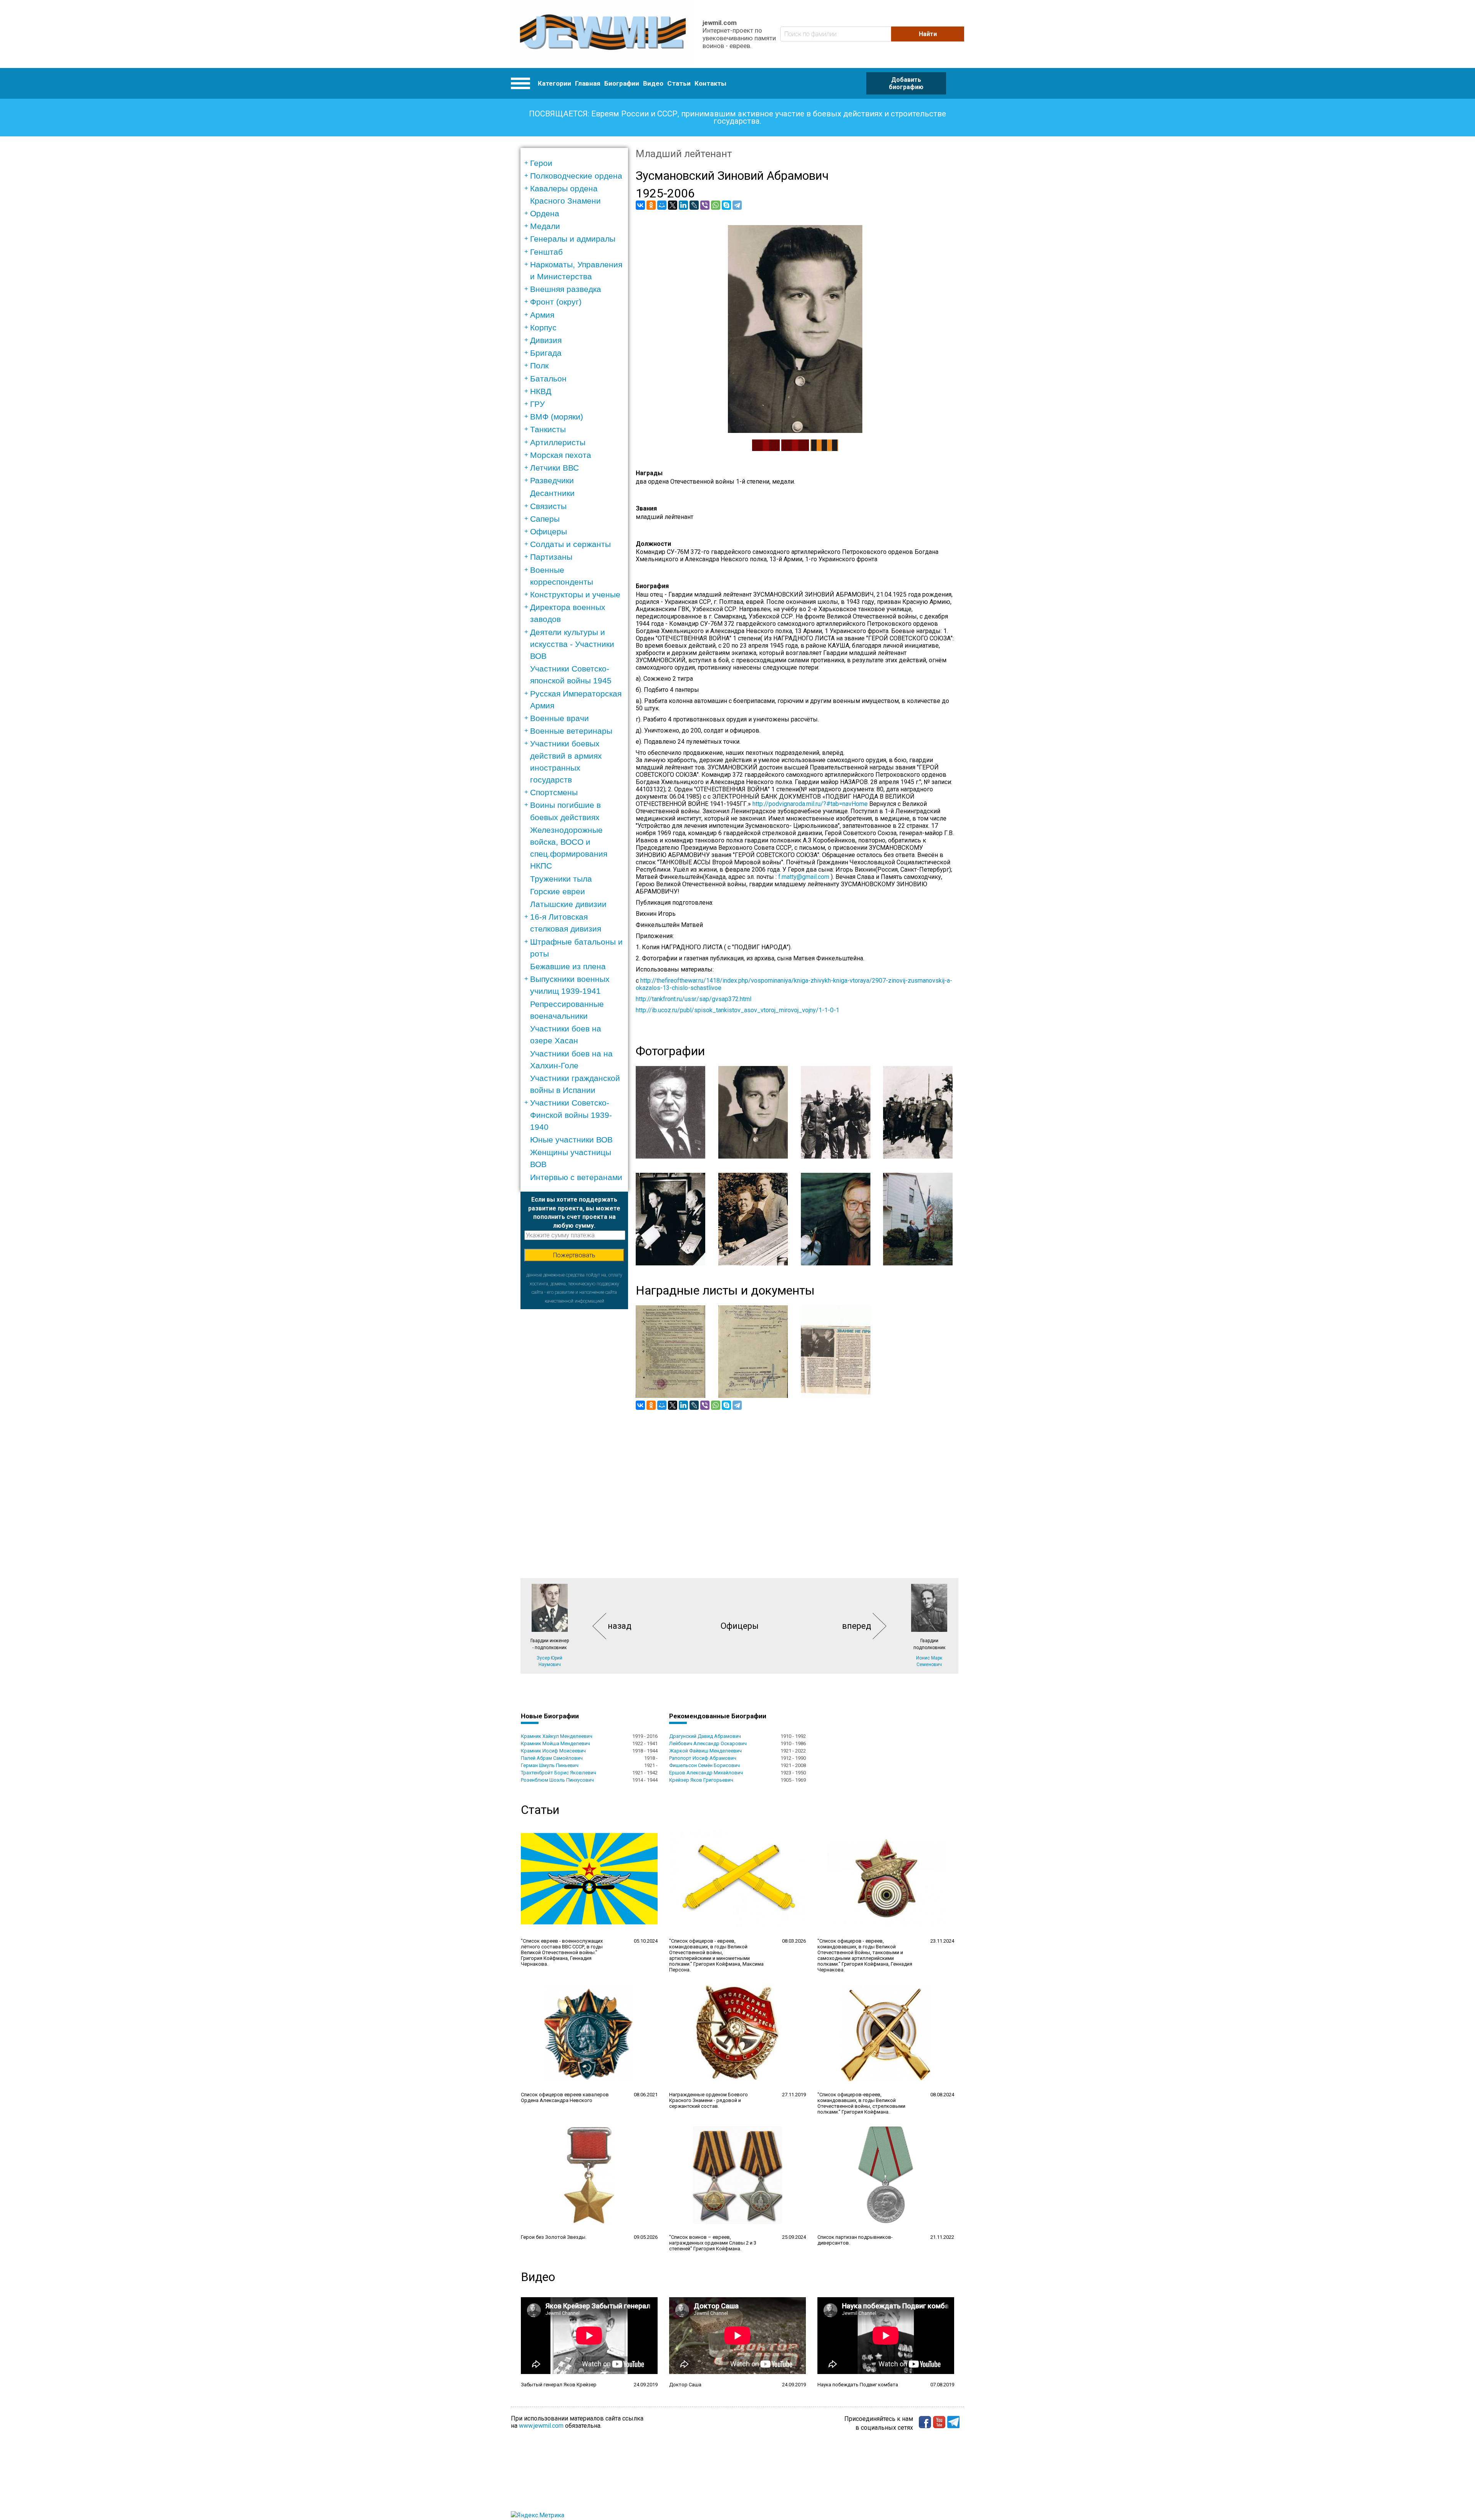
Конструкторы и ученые (575, 594)
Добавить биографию (906, 83)
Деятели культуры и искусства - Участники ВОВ (572, 644)
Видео (653, 83)
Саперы (545, 519)
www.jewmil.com (541, 2426)
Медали (545, 226)
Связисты (548, 506)
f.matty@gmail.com (804, 877)
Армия (542, 315)
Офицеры (549, 531)
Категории (554, 83)
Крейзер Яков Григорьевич (701, 1780)
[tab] (577, 163)
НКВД (541, 391)
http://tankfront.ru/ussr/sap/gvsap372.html (694, 999)
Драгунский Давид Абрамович (705, 1736)
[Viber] (705, 205)
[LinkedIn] (683, 205)
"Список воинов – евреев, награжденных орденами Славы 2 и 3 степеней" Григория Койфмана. (713, 2243)
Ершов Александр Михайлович (706, 1773)
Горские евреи (558, 891)
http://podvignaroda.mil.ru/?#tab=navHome (810, 804)
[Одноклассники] (651, 205)
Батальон (548, 379)
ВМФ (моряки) (557, 417)
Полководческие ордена (576, 176)
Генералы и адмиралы (573, 239)
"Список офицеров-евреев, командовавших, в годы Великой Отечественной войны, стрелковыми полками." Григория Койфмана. (861, 2103)
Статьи (679, 83)
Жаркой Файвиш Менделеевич (705, 1751)
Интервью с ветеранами (576, 1177)
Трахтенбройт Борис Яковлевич (559, 1773)
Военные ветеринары (571, 731)
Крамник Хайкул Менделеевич (557, 1736)
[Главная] (603, 34)
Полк (539, 366)
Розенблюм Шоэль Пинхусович (557, 1780)
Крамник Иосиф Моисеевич (553, 1751)
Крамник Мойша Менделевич (555, 1743)
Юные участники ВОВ (571, 1140)
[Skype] (726, 205)
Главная (588, 83)
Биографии (622, 83)
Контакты (710, 83)
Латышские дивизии (568, 904)
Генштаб (546, 252)
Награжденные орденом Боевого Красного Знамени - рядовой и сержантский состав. (708, 2100)
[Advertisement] (574, 1424)
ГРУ (537, 404)
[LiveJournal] (694, 205)
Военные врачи (559, 718)
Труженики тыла (561, 879)
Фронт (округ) (556, 302)
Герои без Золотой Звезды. (554, 2237)
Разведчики (552, 480)
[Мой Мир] (662, 205)
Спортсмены (554, 792)
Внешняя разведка (566, 289)
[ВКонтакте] (640, 205)
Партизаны (551, 557)
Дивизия (546, 340)
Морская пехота (561, 455)
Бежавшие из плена (568, 966)
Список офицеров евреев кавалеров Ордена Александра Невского (565, 2097)
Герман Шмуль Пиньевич (550, 1765)
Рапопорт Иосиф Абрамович (703, 1758)
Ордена (545, 213)
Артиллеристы (558, 442)
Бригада (546, 353)
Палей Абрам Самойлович (552, 1758)
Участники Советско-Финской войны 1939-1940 (571, 1115)
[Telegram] (737, 205)
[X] (673, 205)
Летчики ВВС (554, 468)
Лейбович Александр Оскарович (708, 1743)
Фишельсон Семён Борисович (704, 1765)
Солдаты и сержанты (570, 544)
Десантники (552, 493)
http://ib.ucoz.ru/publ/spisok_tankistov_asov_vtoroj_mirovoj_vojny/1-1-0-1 (737, 1010)
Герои (541, 163)
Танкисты (548, 429)
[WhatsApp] (716, 205)
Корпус (543, 327)
